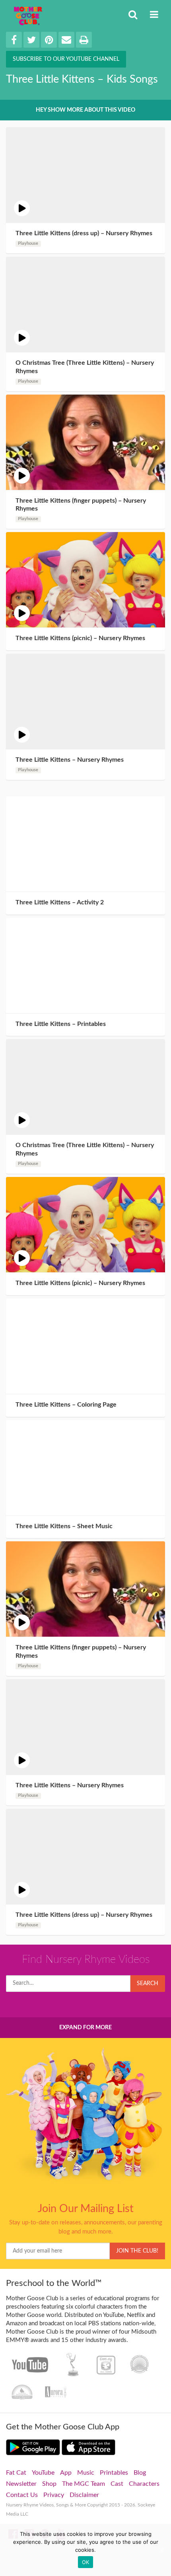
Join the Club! (137, 2251)
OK (86, 2562)
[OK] (161, 2550)
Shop (49, 2484)
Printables (114, 2473)
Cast (117, 2484)
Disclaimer (84, 2495)
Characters (144, 2484)
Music (86, 2473)
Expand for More (85, 2028)
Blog (140, 2473)
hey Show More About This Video (85, 110)
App (66, 2473)
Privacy (54, 2495)
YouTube (43, 2473)
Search (148, 1984)
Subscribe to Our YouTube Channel (66, 59)
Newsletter (21, 2484)
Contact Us (22, 2495)
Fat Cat (16, 2473)
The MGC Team (84, 2484)
